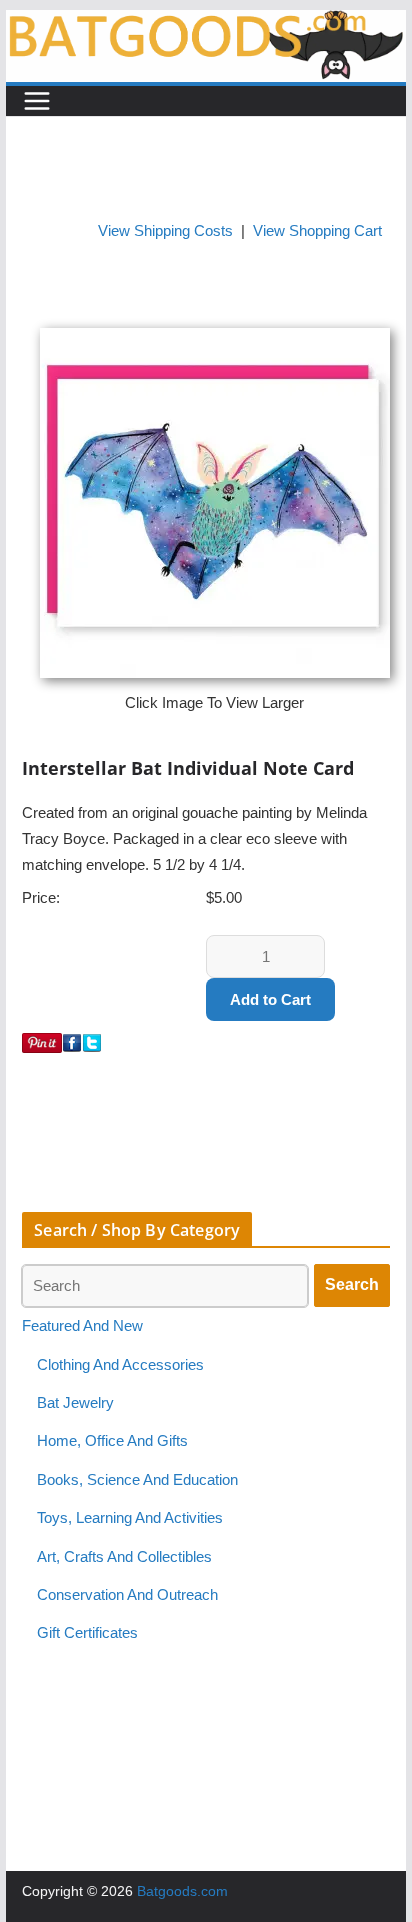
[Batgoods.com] (206, 23)
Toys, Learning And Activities (130, 1518)
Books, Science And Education (137, 1480)
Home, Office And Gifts (112, 1441)
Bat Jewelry (75, 1403)
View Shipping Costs (165, 231)
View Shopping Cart (317, 231)
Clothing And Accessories (120, 1365)
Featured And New (82, 1326)
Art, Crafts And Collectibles (124, 1557)
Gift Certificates (87, 1633)
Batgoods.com (182, 1891)
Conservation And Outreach (127, 1595)
